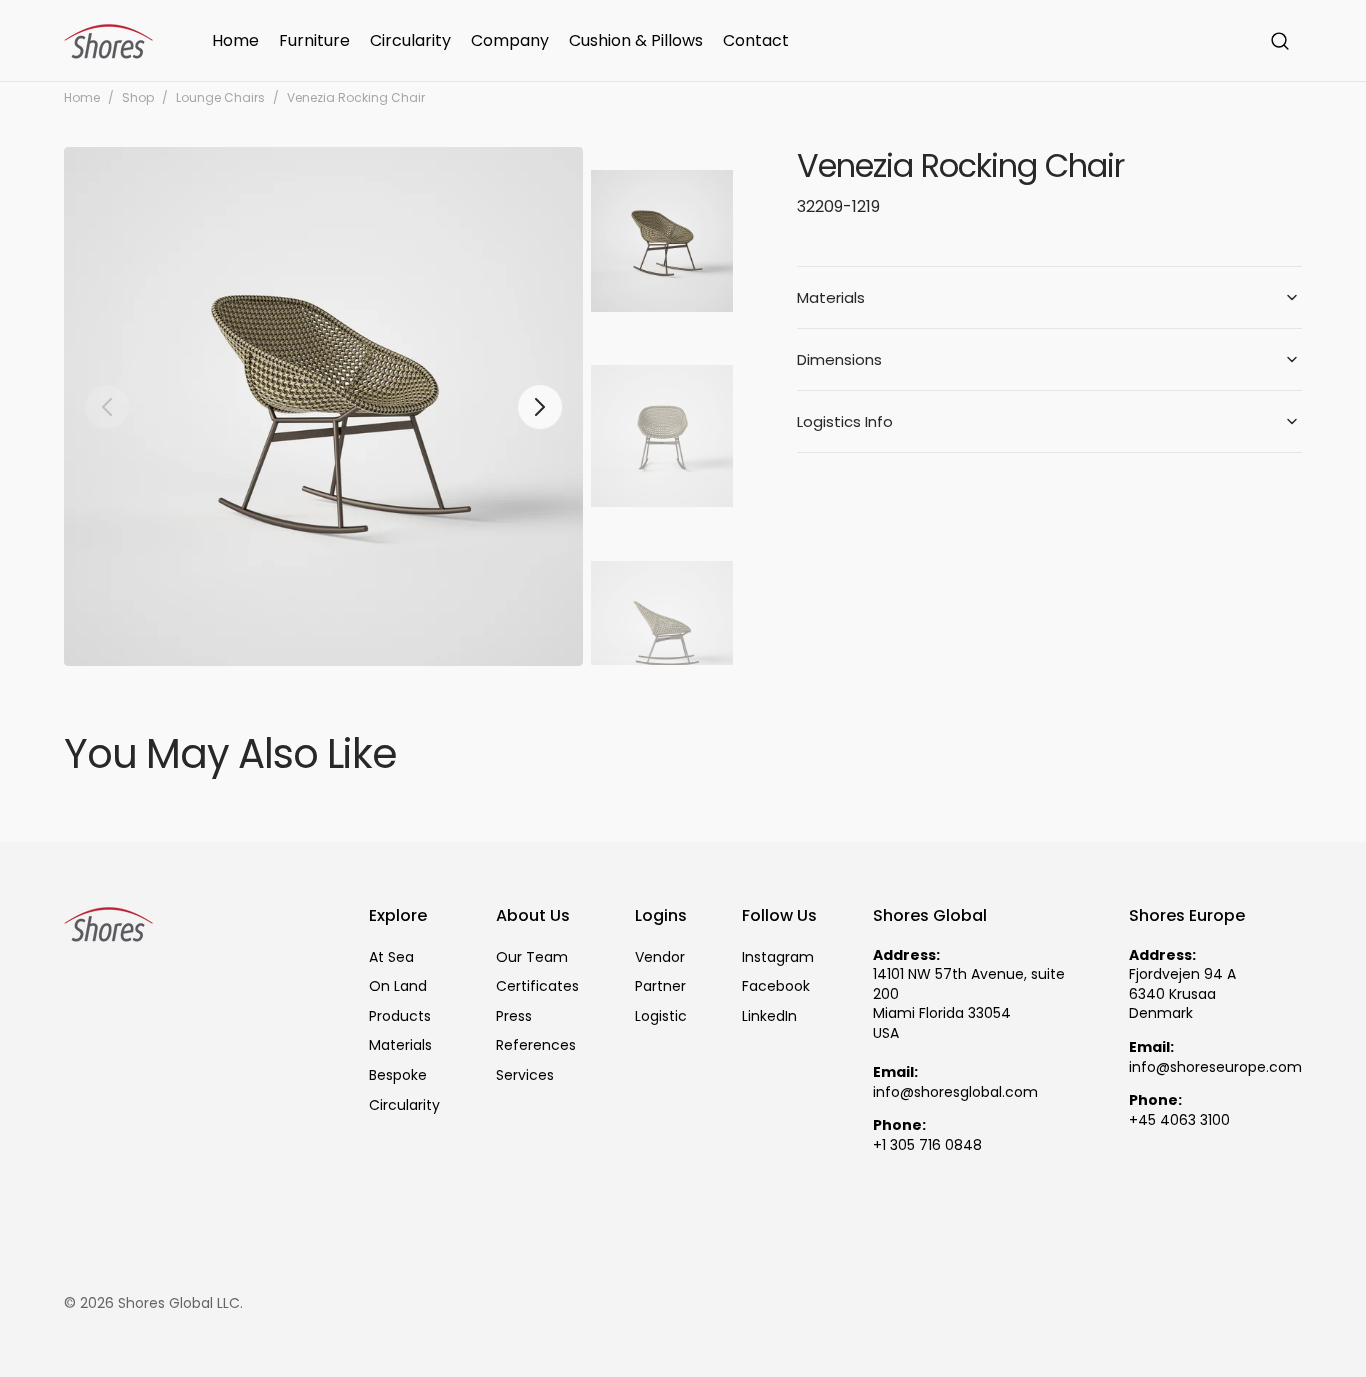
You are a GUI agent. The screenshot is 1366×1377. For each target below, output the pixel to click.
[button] (1280, 41)
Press (514, 1016)
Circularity (404, 1105)
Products (400, 1016)
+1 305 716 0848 (927, 1145)
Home (82, 98)
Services (525, 1075)
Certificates (537, 986)
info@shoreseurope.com (1215, 1067)
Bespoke (398, 1075)
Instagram (778, 957)
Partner (660, 986)
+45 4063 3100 (1179, 1120)
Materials (400, 1045)
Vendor (660, 957)
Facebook (776, 986)
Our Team (532, 957)
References (536, 1045)
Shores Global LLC (179, 1303)
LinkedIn (769, 1016)
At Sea (391, 957)
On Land (398, 986)
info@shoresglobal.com (955, 1092)
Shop (138, 98)
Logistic (661, 1016)
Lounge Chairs (220, 98)
